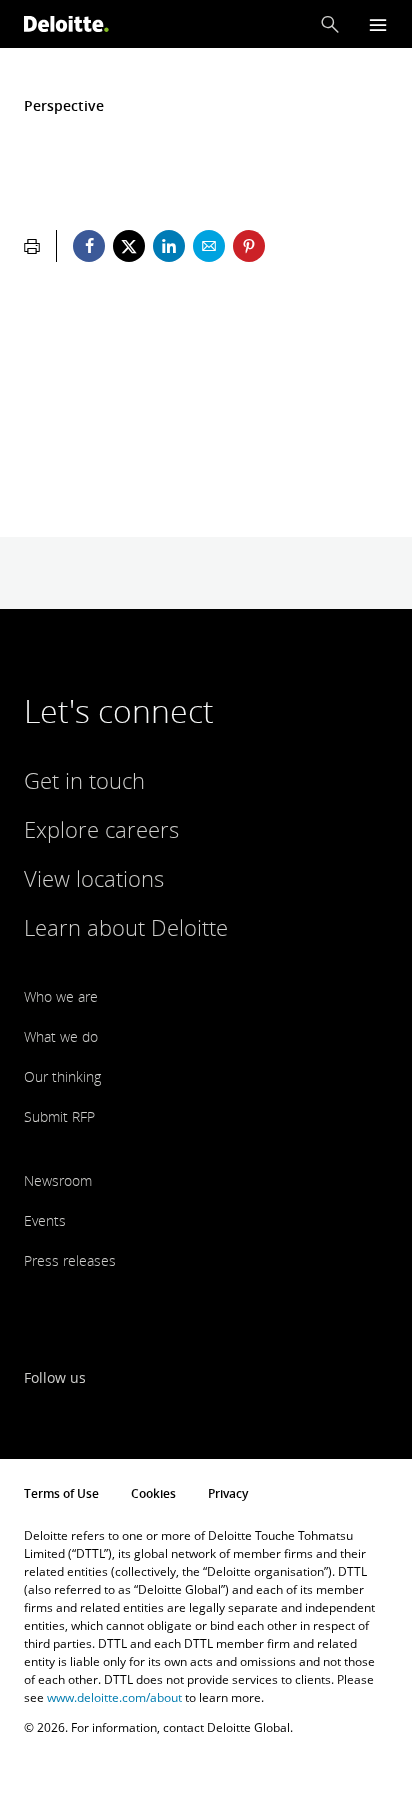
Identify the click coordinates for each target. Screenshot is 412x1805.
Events (45, 1220)
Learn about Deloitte (126, 927)
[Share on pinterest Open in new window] (249, 246)
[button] (330, 24)
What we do (61, 1036)
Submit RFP (59, 1116)
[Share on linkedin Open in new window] (169, 246)
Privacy (228, 1493)
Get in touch (84, 780)
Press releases (70, 1260)
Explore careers (101, 829)
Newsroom (58, 1180)
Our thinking (62, 1076)
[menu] (378, 24)
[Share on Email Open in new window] (209, 246)
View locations (94, 878)
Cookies (153, 1493)
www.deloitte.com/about (114, 1697)
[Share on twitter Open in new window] (129, 246)
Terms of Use (61, 1493)
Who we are (61, 996)
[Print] (32, 246)
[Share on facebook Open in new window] (89, 246)
